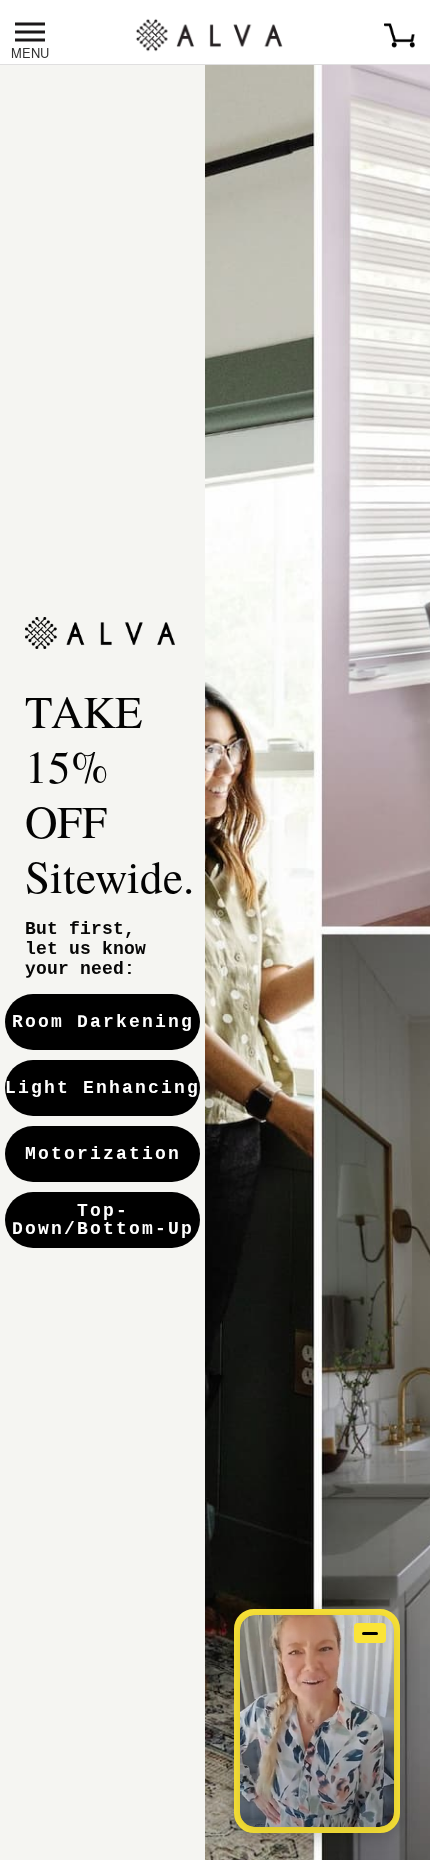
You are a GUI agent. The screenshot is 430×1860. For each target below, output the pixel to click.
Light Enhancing (102, 1088)
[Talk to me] (317, 1721)
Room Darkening (103, 1022)
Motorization (103, 1154)
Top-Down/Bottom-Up (103, 1220)
